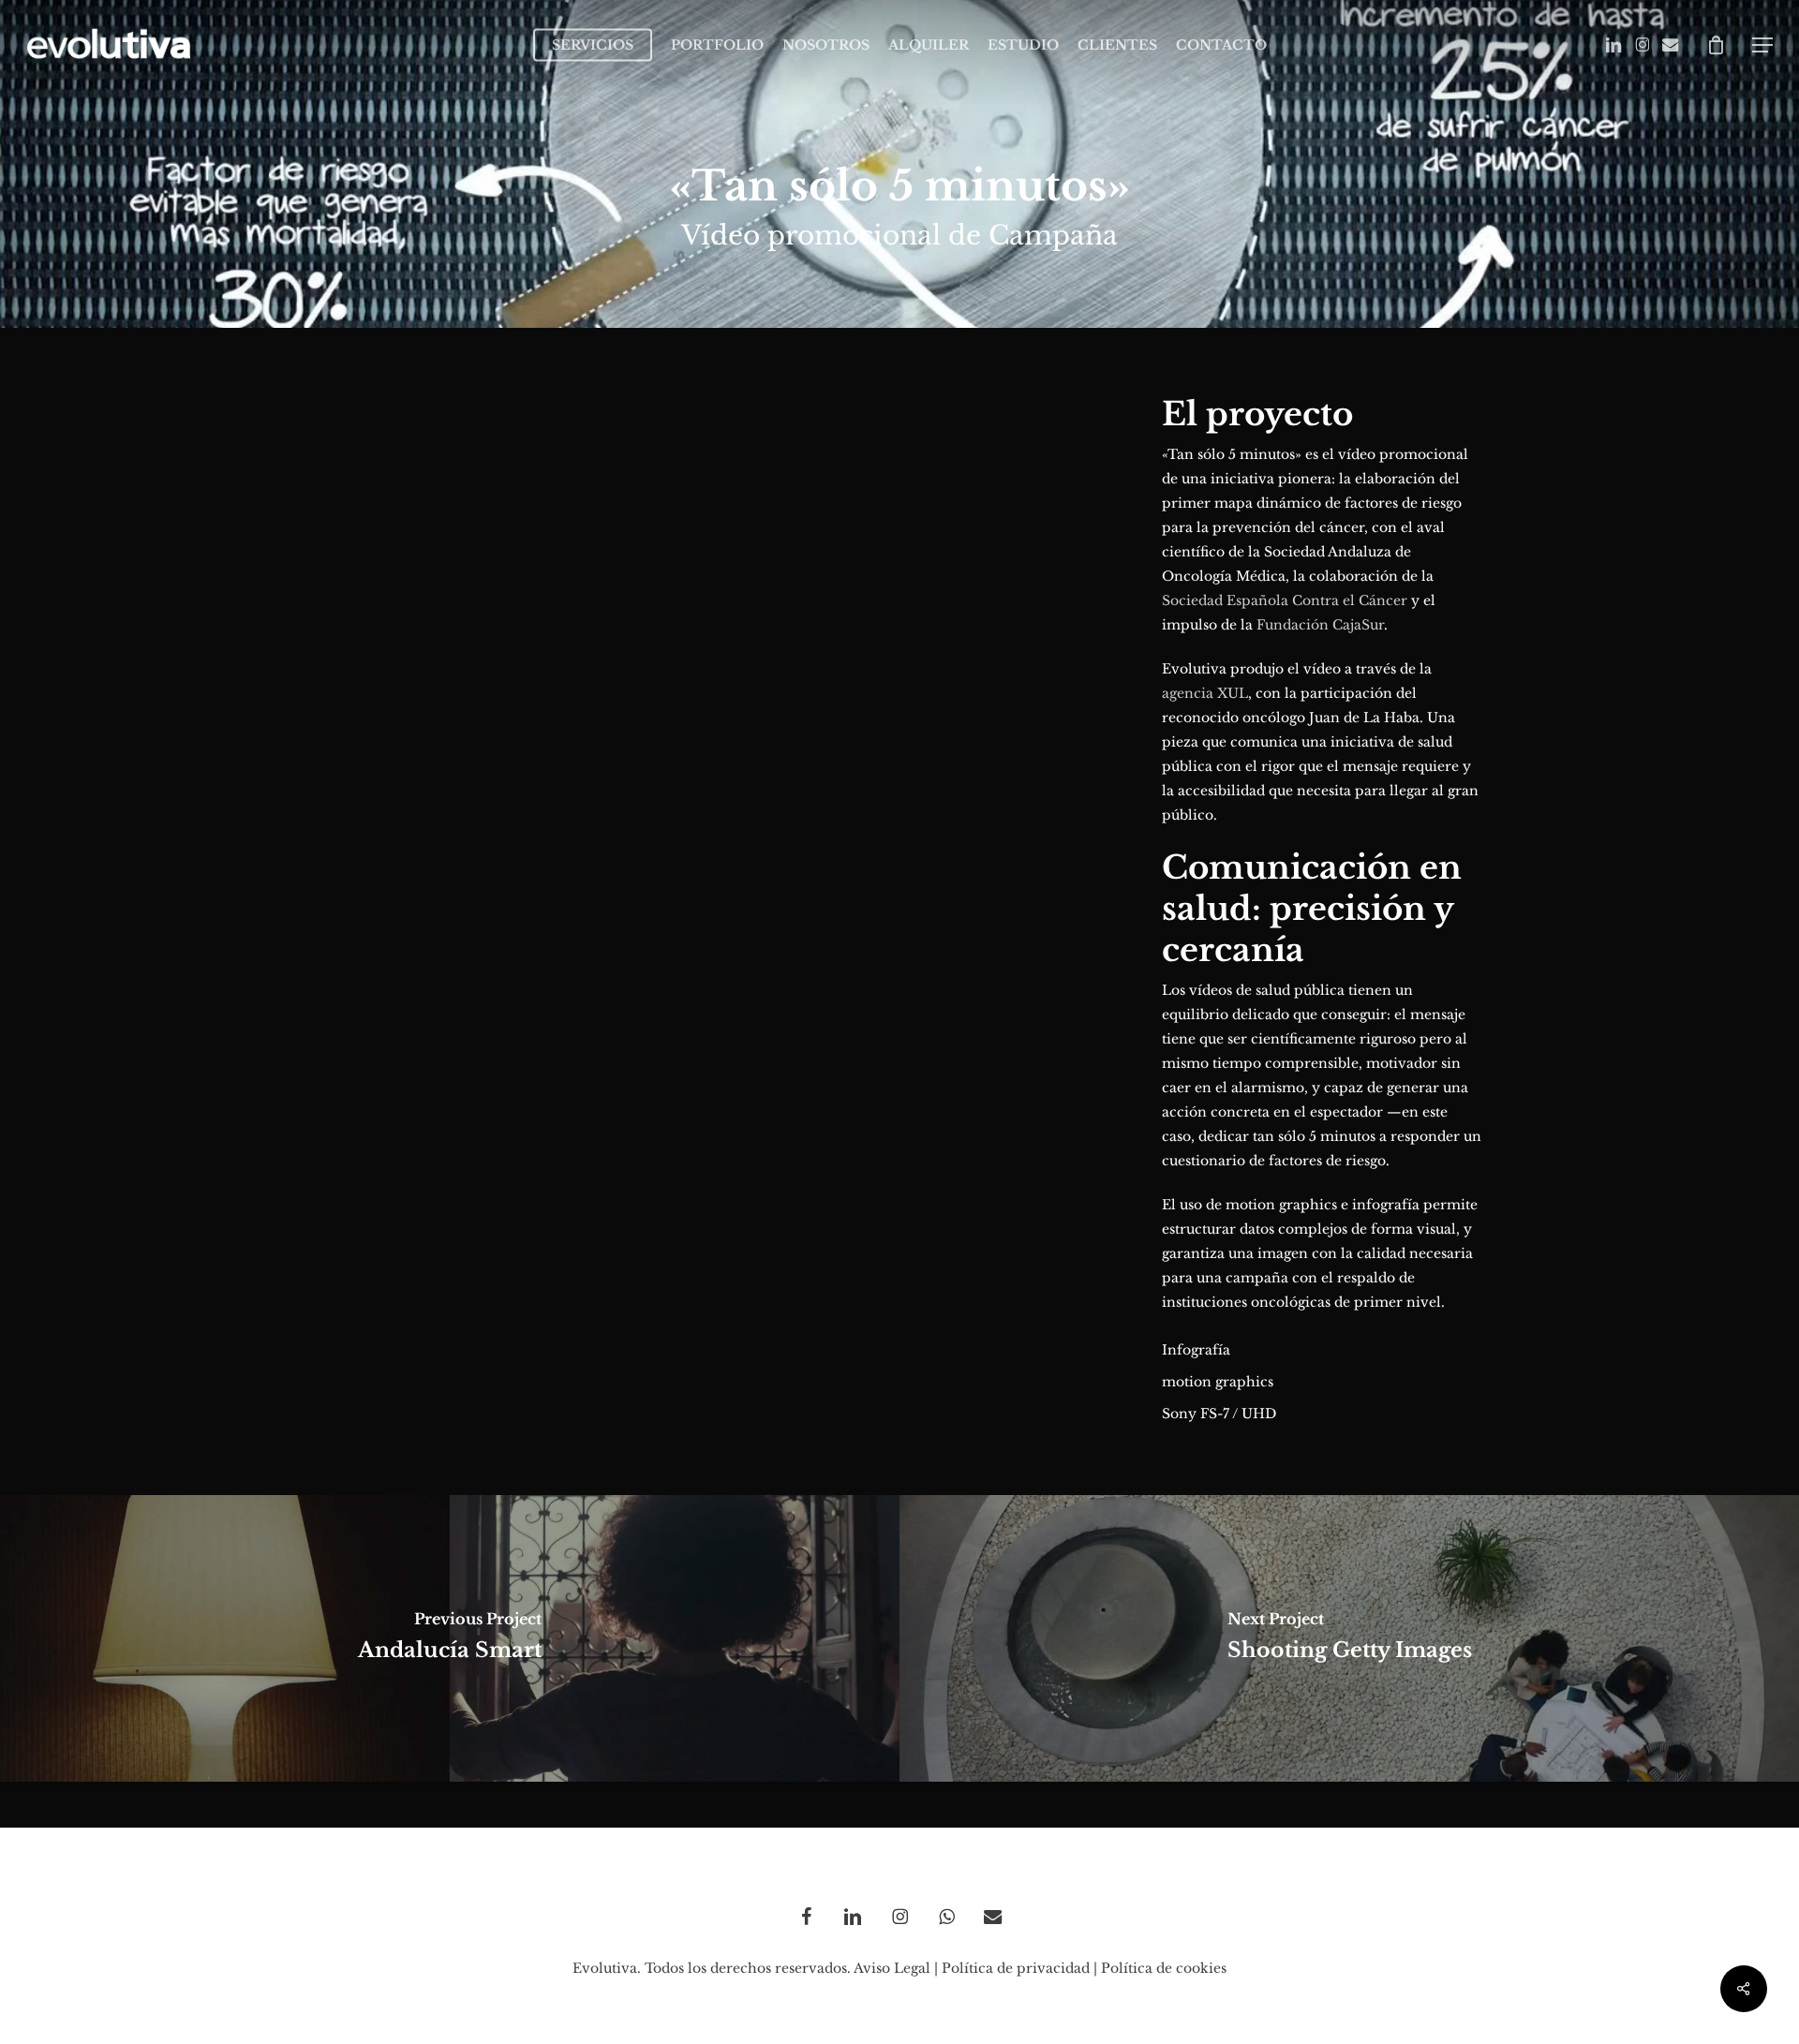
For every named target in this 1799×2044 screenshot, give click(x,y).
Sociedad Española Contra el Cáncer (1285, 600)
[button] (1762, 45)
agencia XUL (1205, 693)
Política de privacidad (1016, 1968)
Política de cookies (1164, 1968)
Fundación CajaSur (1320, 625)
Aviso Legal (892, 1968)
